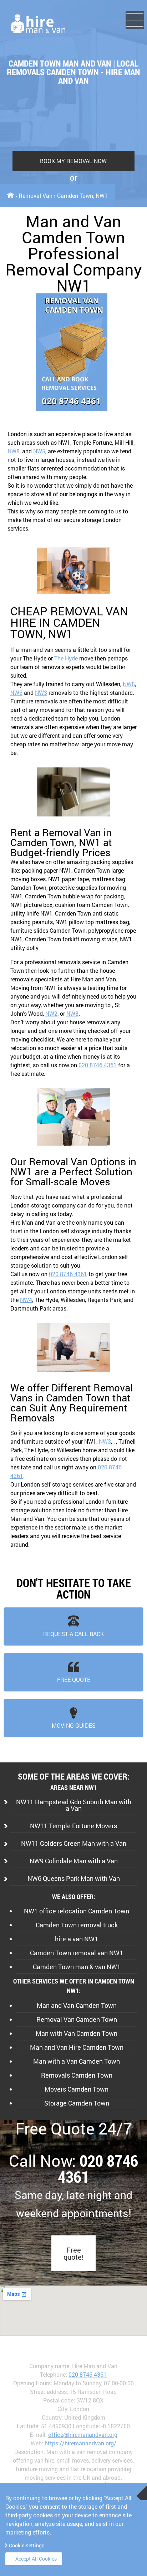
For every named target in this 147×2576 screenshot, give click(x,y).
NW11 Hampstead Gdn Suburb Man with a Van (74, 1805)
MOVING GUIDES (74, 1725)
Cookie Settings (27, 2545)
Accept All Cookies (36, 2559)
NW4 (26, 1300)
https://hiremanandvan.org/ (80, 2443)
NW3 (41, 692)
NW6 (16, 692)
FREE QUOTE (74, 1680)
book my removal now (73, 161)
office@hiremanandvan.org (83, 2434)
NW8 (14, 451)
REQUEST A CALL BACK (73, 1634)
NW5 (39, 451)
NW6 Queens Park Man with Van (74, 1878)
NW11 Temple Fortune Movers (73, 1826)
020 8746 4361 (98, 1065)
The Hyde (66, 658)
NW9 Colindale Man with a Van (74, 1861)
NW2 (51, 1013)
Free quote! (73, 2253)
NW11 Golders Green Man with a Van (74, 1843)
